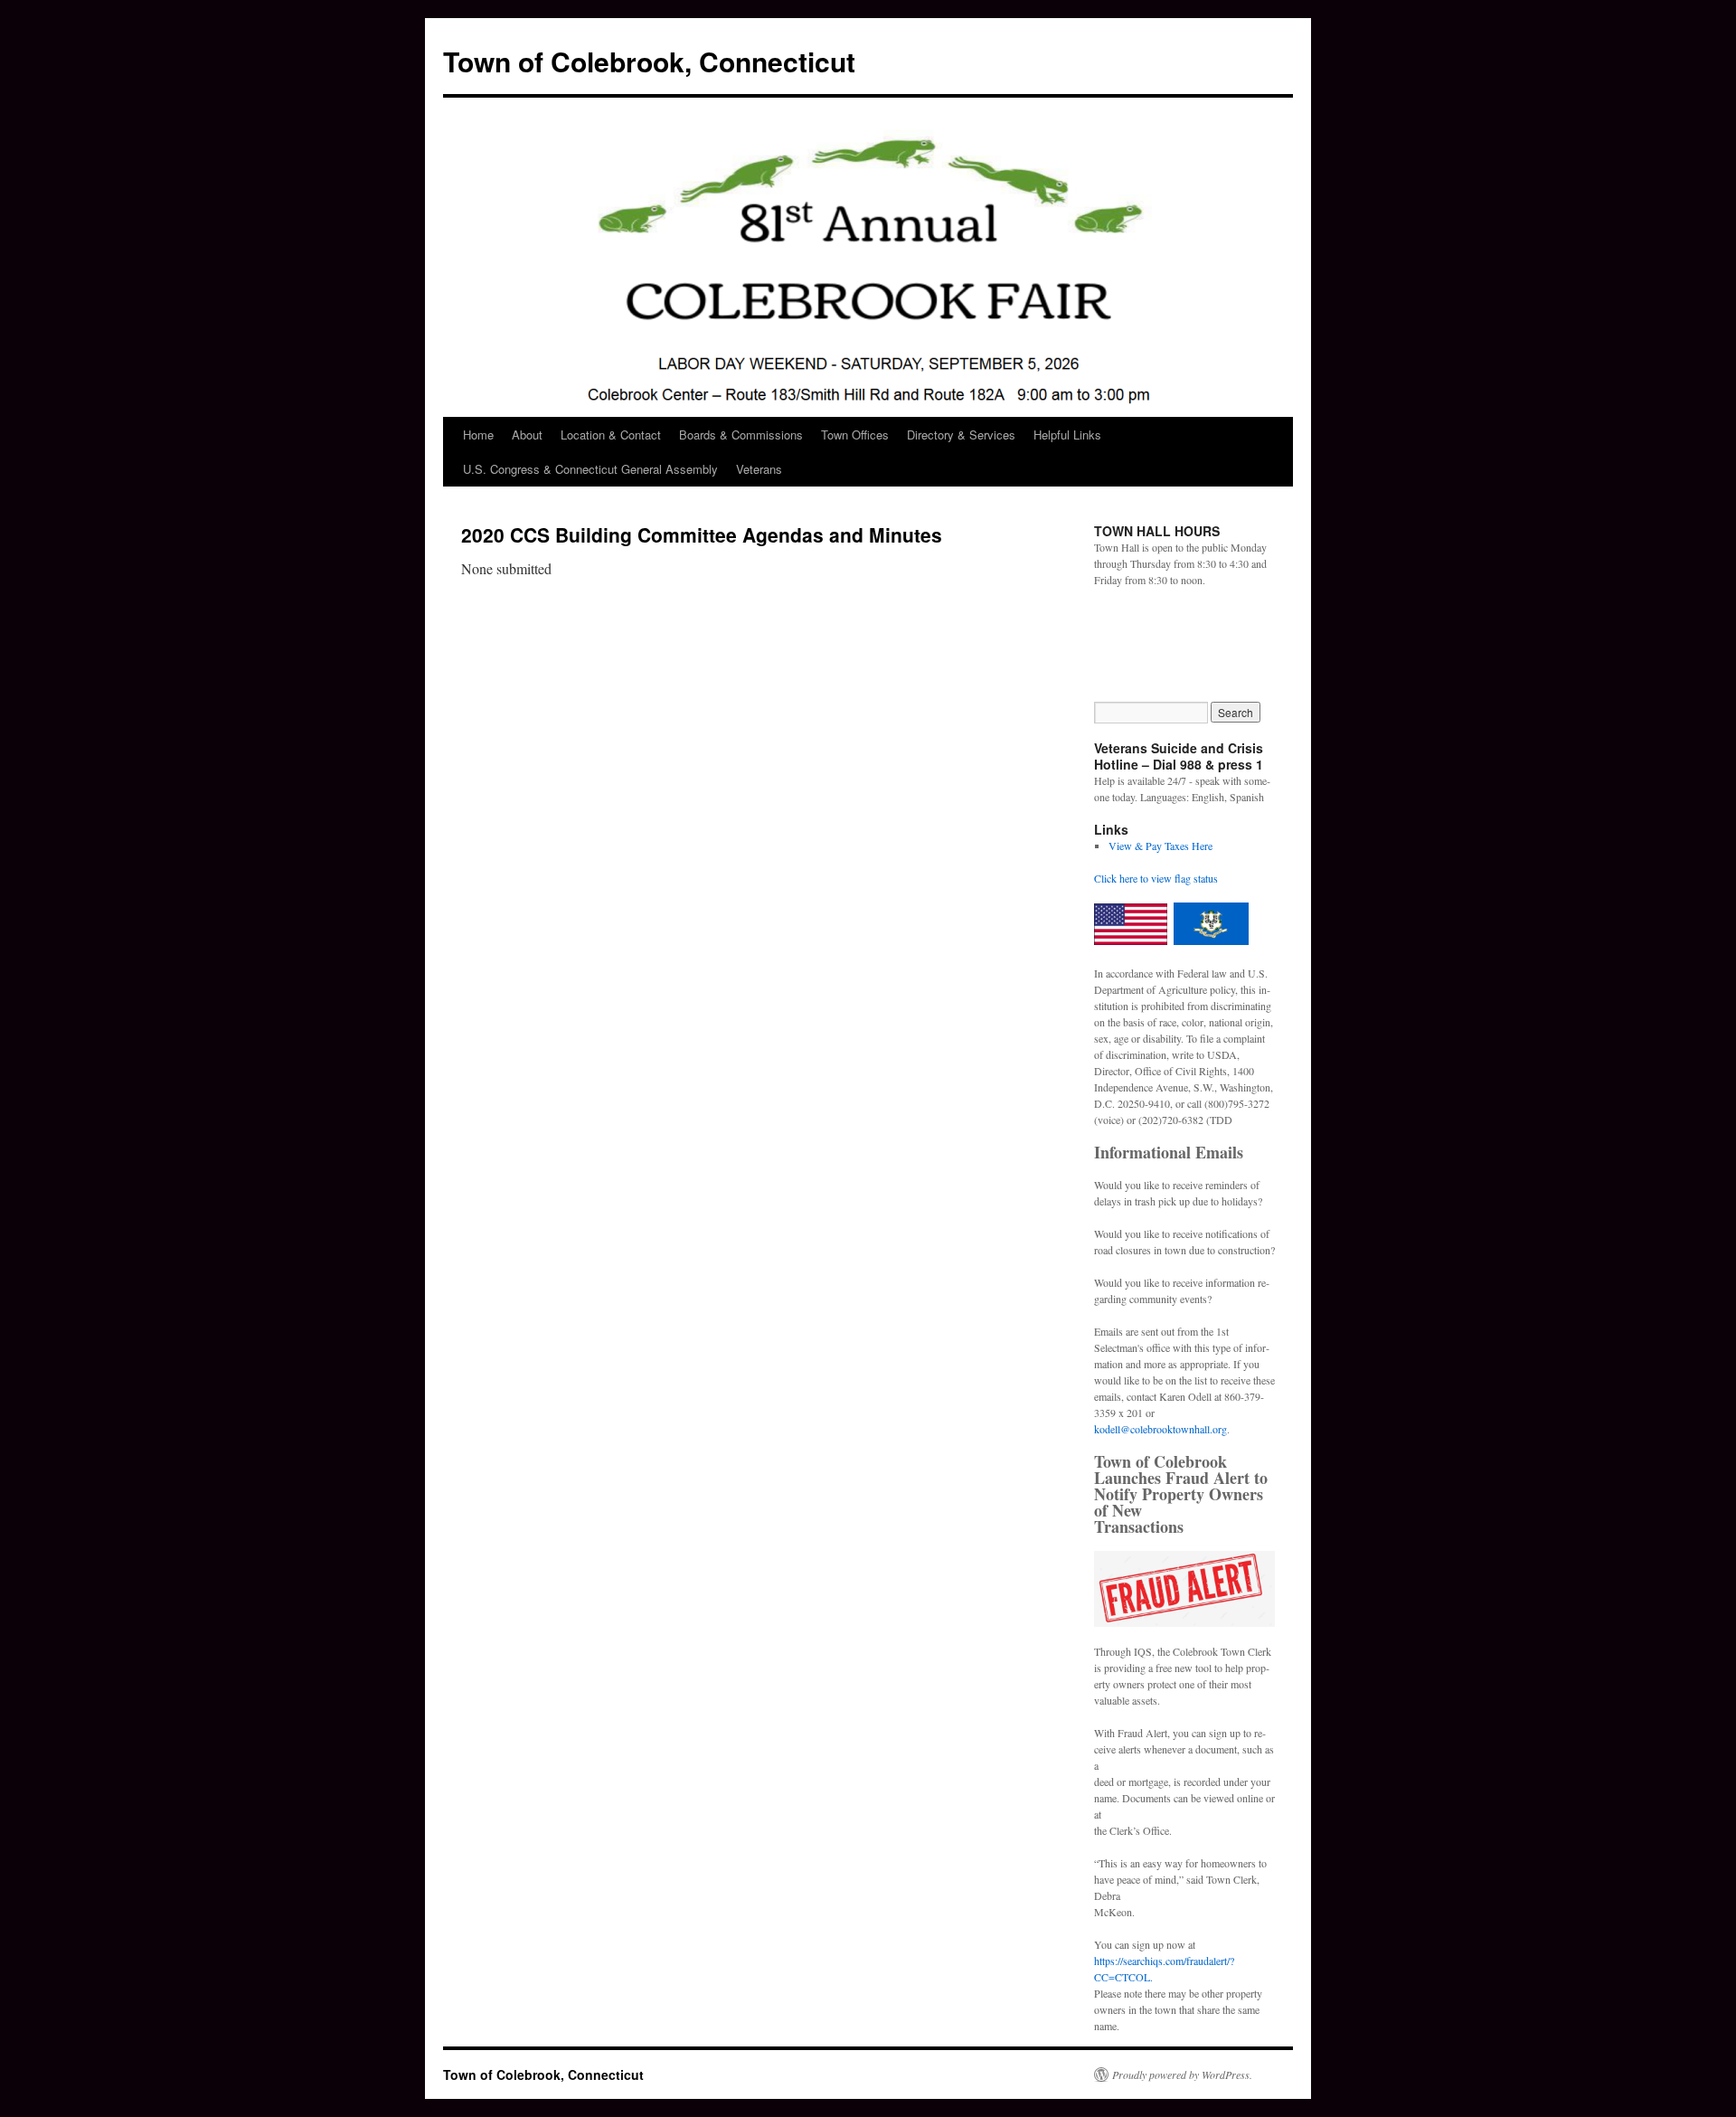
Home (478, 435)
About (527, 435)
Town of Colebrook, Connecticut (649, 61)
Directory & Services (961, 435)
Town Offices (855, 435)
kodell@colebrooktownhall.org (1160, 1429)
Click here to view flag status (1156, 878)
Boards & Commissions (741, 435)
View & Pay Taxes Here (1160, 846)
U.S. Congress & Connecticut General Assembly (590, 469)
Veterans (759, 469)
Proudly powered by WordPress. (1182, 2074)
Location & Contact (611, 435)
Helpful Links (1067, 435)
